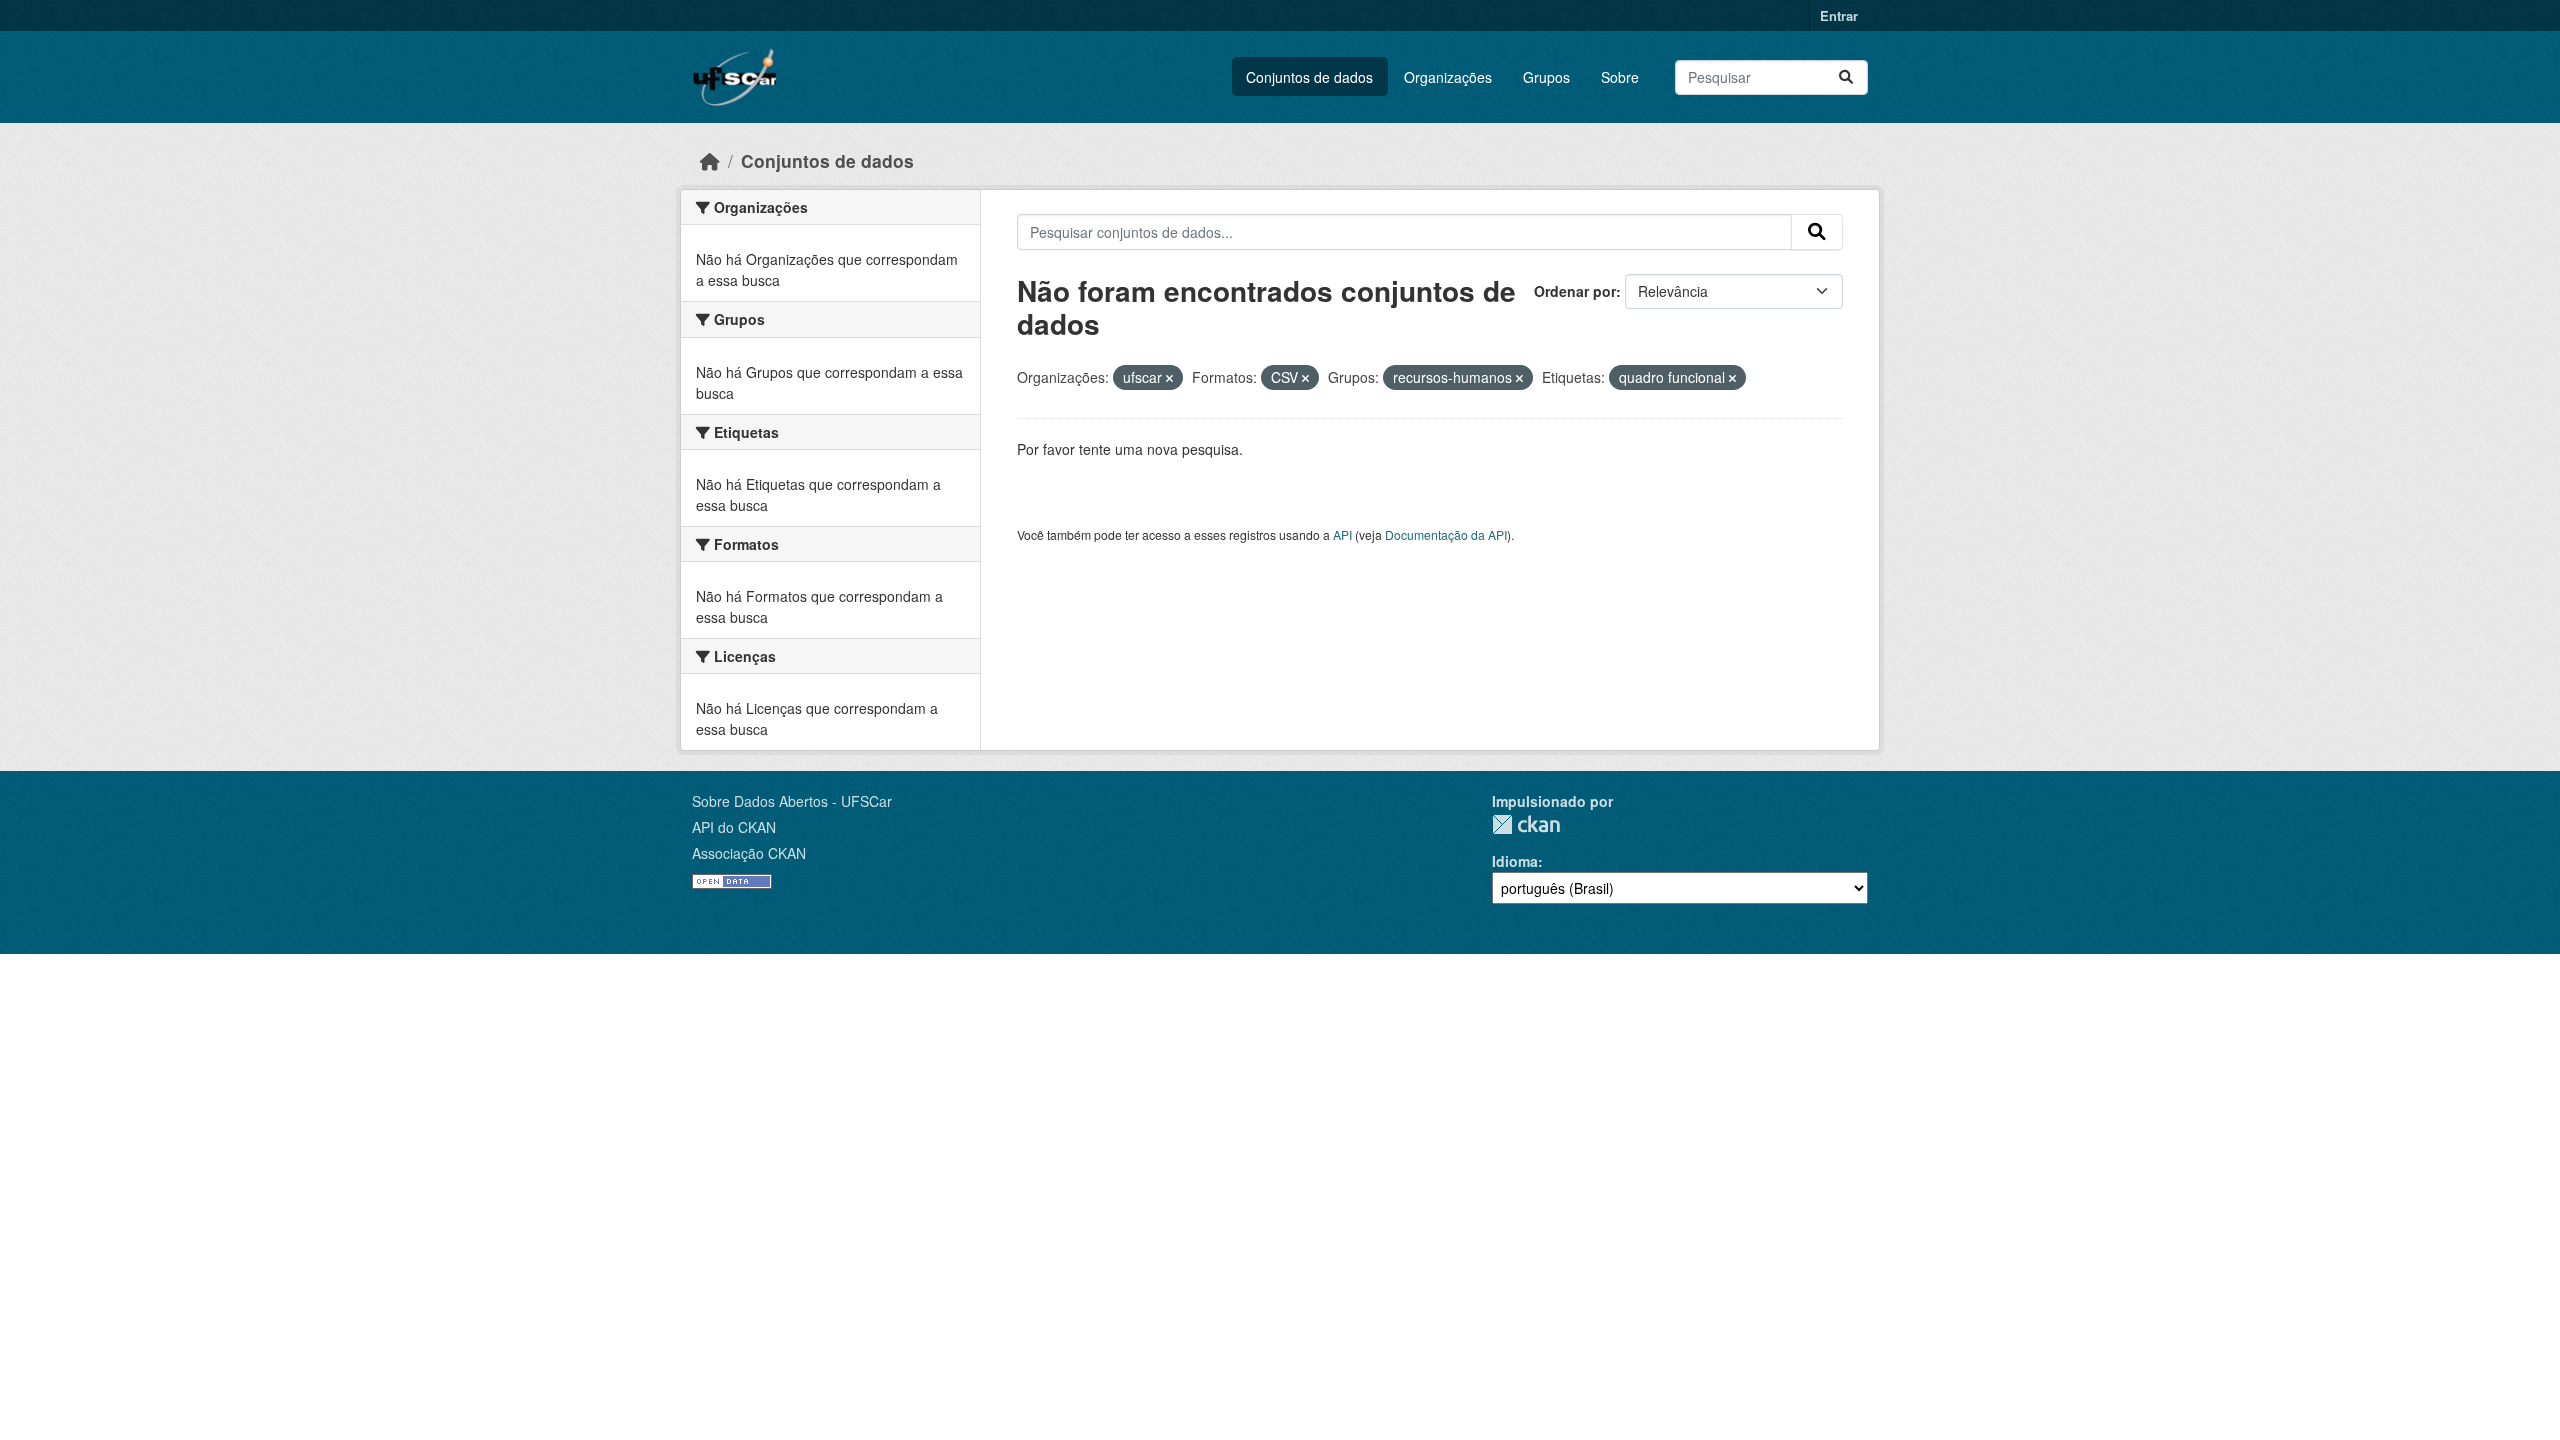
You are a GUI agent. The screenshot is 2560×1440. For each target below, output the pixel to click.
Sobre (1620, 77)
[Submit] (1846, 77)
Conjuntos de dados (1309, 77)
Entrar (1839, 15)
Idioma (1515, 861)
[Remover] (1169, 378)
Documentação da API (1446, 534)
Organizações (1448, 77)
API (1342, 534)
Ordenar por (1575, 291)
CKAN (1526, 824)
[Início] (710, 160)
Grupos (1546, 77)
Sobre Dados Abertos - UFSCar (792, 801)
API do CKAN (734, 827)
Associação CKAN (749, 853)
